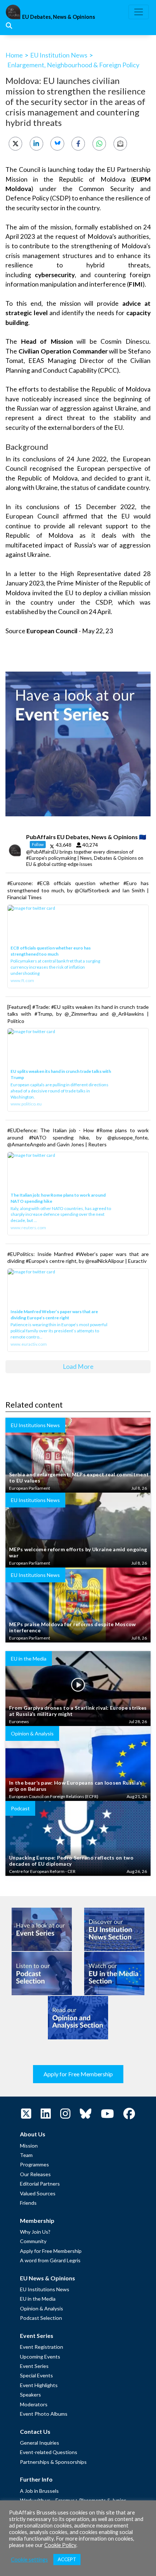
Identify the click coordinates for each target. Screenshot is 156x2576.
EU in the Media (38, 2299)
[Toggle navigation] (139, 12)
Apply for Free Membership (78, 2074)
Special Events (36, 2375)
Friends (28, 2203)
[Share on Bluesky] (57, 143)
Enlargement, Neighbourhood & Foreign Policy (73, 65)
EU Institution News (59, 55)
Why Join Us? (35, 2232)
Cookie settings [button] (29, 2560)
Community (33, 2241)
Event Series (34, 2366)
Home (14, 55)
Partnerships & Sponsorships (53, 2462)
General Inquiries (40, 2443)
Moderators (34, 2404)
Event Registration (42, 2347)
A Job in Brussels (39, 2491)
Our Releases (35, 2174)
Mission (29, 2146)
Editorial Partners (40, 2184)
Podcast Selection (41, 2318)
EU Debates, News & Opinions (59, 17)
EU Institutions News (45, 2289)
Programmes (34, 2164)
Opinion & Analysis (42, 2308)
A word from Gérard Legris (50, 2260)
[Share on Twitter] (15, 143)
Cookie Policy (60, 2545)
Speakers (30, 2395)
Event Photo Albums (44, 2414)
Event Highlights (39, 2385)
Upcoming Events (40, 2357)
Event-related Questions (49, 2452)
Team (26, 2155)
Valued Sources (38, 2193)
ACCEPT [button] (67, 2559)
